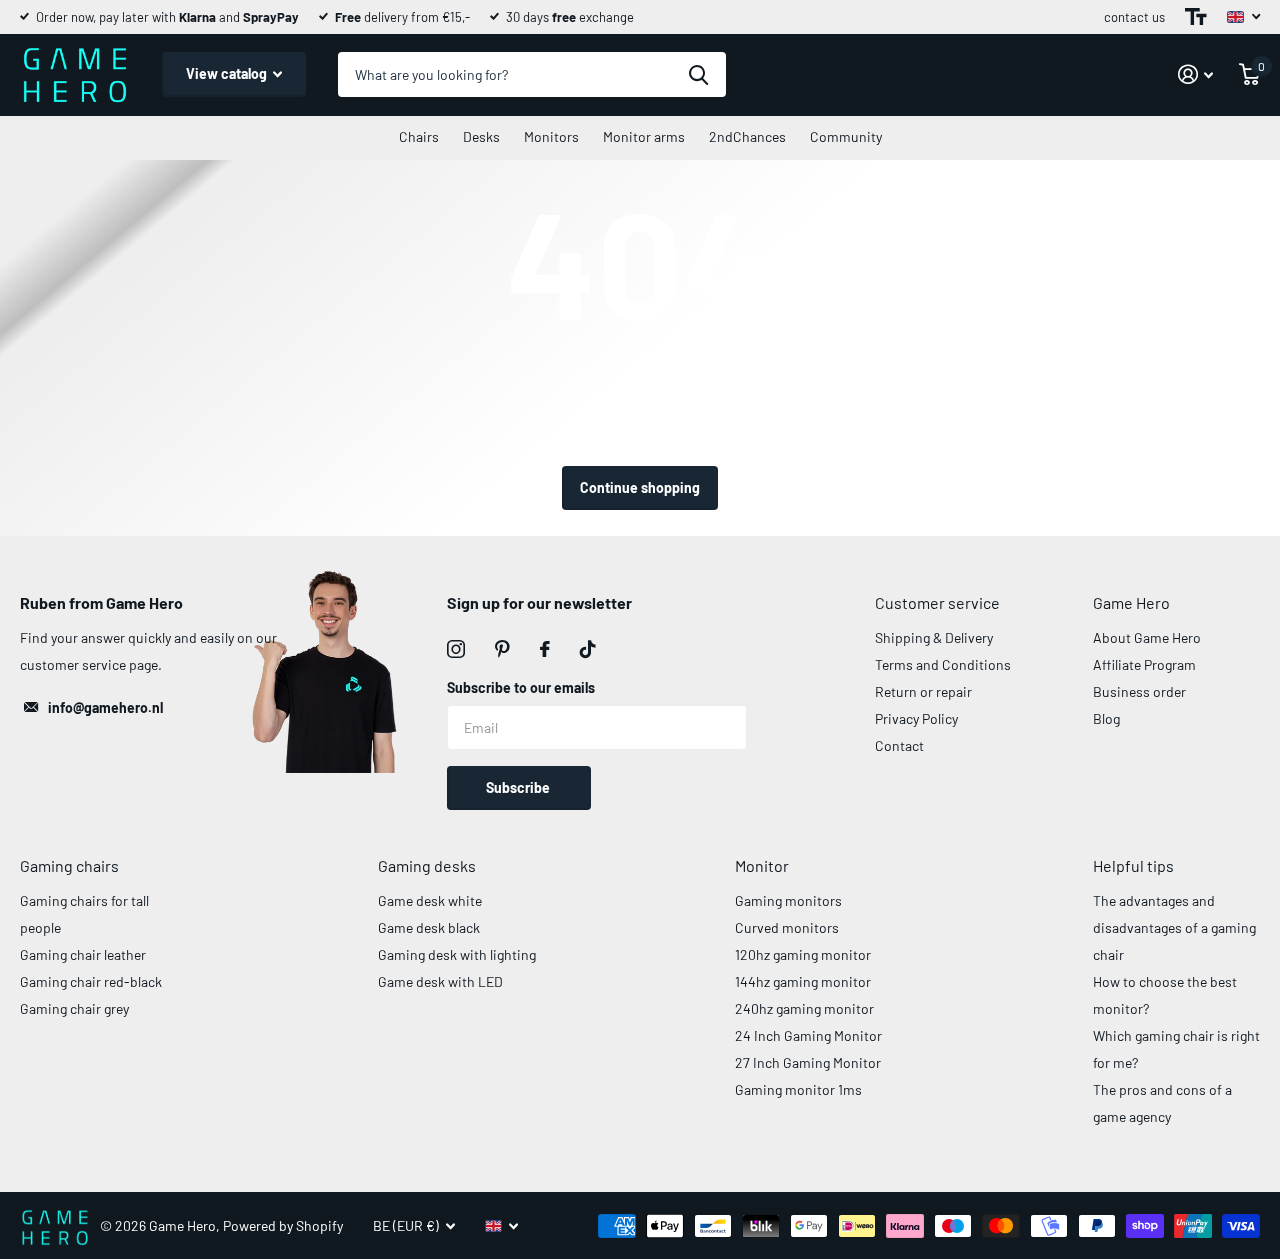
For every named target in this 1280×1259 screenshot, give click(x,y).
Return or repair (923, 691)
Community (846, 136)
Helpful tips (1133, 865)
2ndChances (747, 136)
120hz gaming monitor (803, 954)
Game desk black (429, 927)
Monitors (551, 136)
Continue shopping (640, 487)
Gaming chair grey (74, 1008)
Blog (1106, 718)
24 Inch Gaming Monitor (808, 1035)
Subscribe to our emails (521, 687)
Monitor (762, 865)
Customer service (937, 602)
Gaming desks (427, 865)
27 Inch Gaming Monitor (808, 1062)
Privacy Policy (916, 718)
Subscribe (519, 787)
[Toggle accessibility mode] (1196, 17)
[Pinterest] (502, 649)
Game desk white (430, 900)
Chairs (419, 136)
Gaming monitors (788, 900)
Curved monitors (787, 927)
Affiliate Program (1144, 664)
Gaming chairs (69, 865)
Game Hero (1131, 602)
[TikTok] (588, 649)
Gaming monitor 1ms (798, 1089)
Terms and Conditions (943, 664)
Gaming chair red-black (91, 981)
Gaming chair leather (83, 954)
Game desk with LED (440, 981)
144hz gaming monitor (803, 981)
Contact (899, 745)
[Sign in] (1195, 74)
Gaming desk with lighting (457, 954)
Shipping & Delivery (934, 637)
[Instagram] (456, 649)
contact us (1134, 17)
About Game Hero (1147, 637)
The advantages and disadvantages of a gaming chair (1174, 927)
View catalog (228, 73)
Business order (1139, 691)
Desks (481, 136)
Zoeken (698, 74)
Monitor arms (644, 136)
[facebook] (545, 649)
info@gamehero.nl (105, 707)
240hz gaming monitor (804, 1008)
